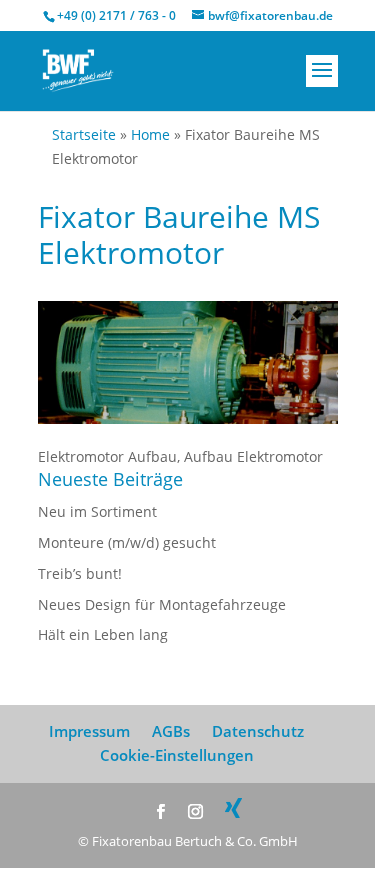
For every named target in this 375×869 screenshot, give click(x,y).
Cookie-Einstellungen (177, 755)
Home (150, 134)
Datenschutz (258, 731)
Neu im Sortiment (97, 511)
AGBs (171, 731)
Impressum (89, 731)
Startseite (84, 134)
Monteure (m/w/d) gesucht (127, 542)
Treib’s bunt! (80, 573)
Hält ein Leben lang (103, 634)
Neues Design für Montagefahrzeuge (162, 604)
